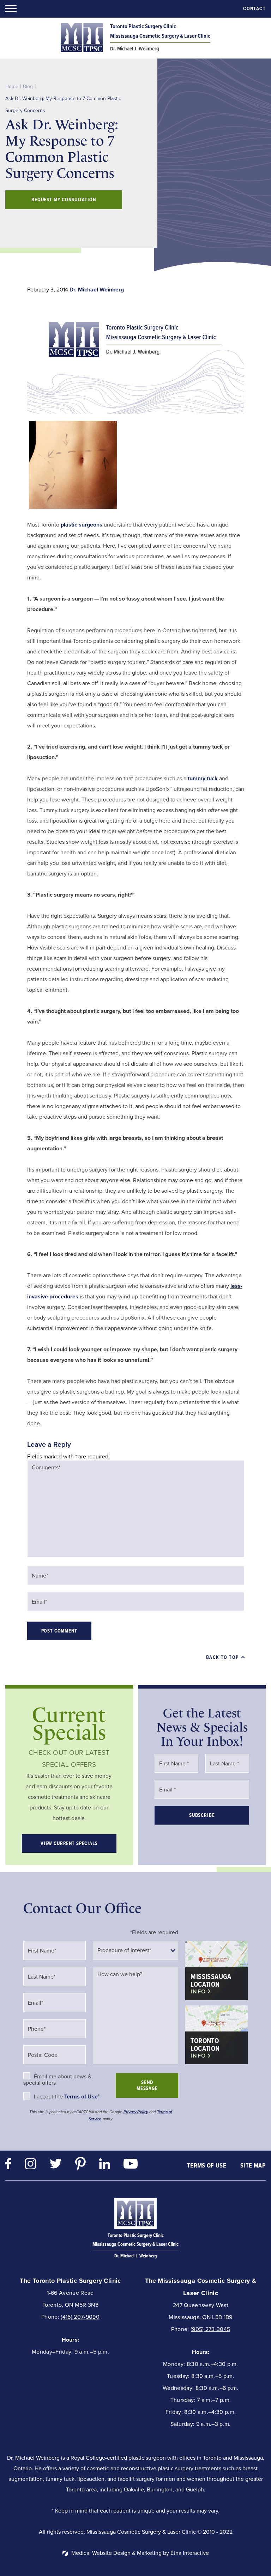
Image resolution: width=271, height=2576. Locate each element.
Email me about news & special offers (57, 2080)
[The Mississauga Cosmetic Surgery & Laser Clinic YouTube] (131, 2165)
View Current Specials (69, 1843)
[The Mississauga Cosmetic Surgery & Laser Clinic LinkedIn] (105, 2166)
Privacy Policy (136, 2112)
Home (12, 87)
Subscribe (202, 1815)
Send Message (147, 2085)
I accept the (49, 2097)
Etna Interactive (190, 2553)
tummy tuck (203, 778)
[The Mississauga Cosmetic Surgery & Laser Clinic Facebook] (8, 2166)
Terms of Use (207, 2165)
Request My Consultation (64, 200)
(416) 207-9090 (80, 2317)
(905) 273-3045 (210, 2329)
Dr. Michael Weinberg (97, 290)
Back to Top (222, 1657)
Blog (28, 87)
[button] (11, 9)
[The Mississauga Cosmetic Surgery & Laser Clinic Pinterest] (80, 2165)
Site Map (253, 2165)
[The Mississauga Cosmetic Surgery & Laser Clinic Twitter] (56, 2165)
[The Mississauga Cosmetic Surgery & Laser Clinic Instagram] (31, 2166)
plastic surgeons (82, 525)
